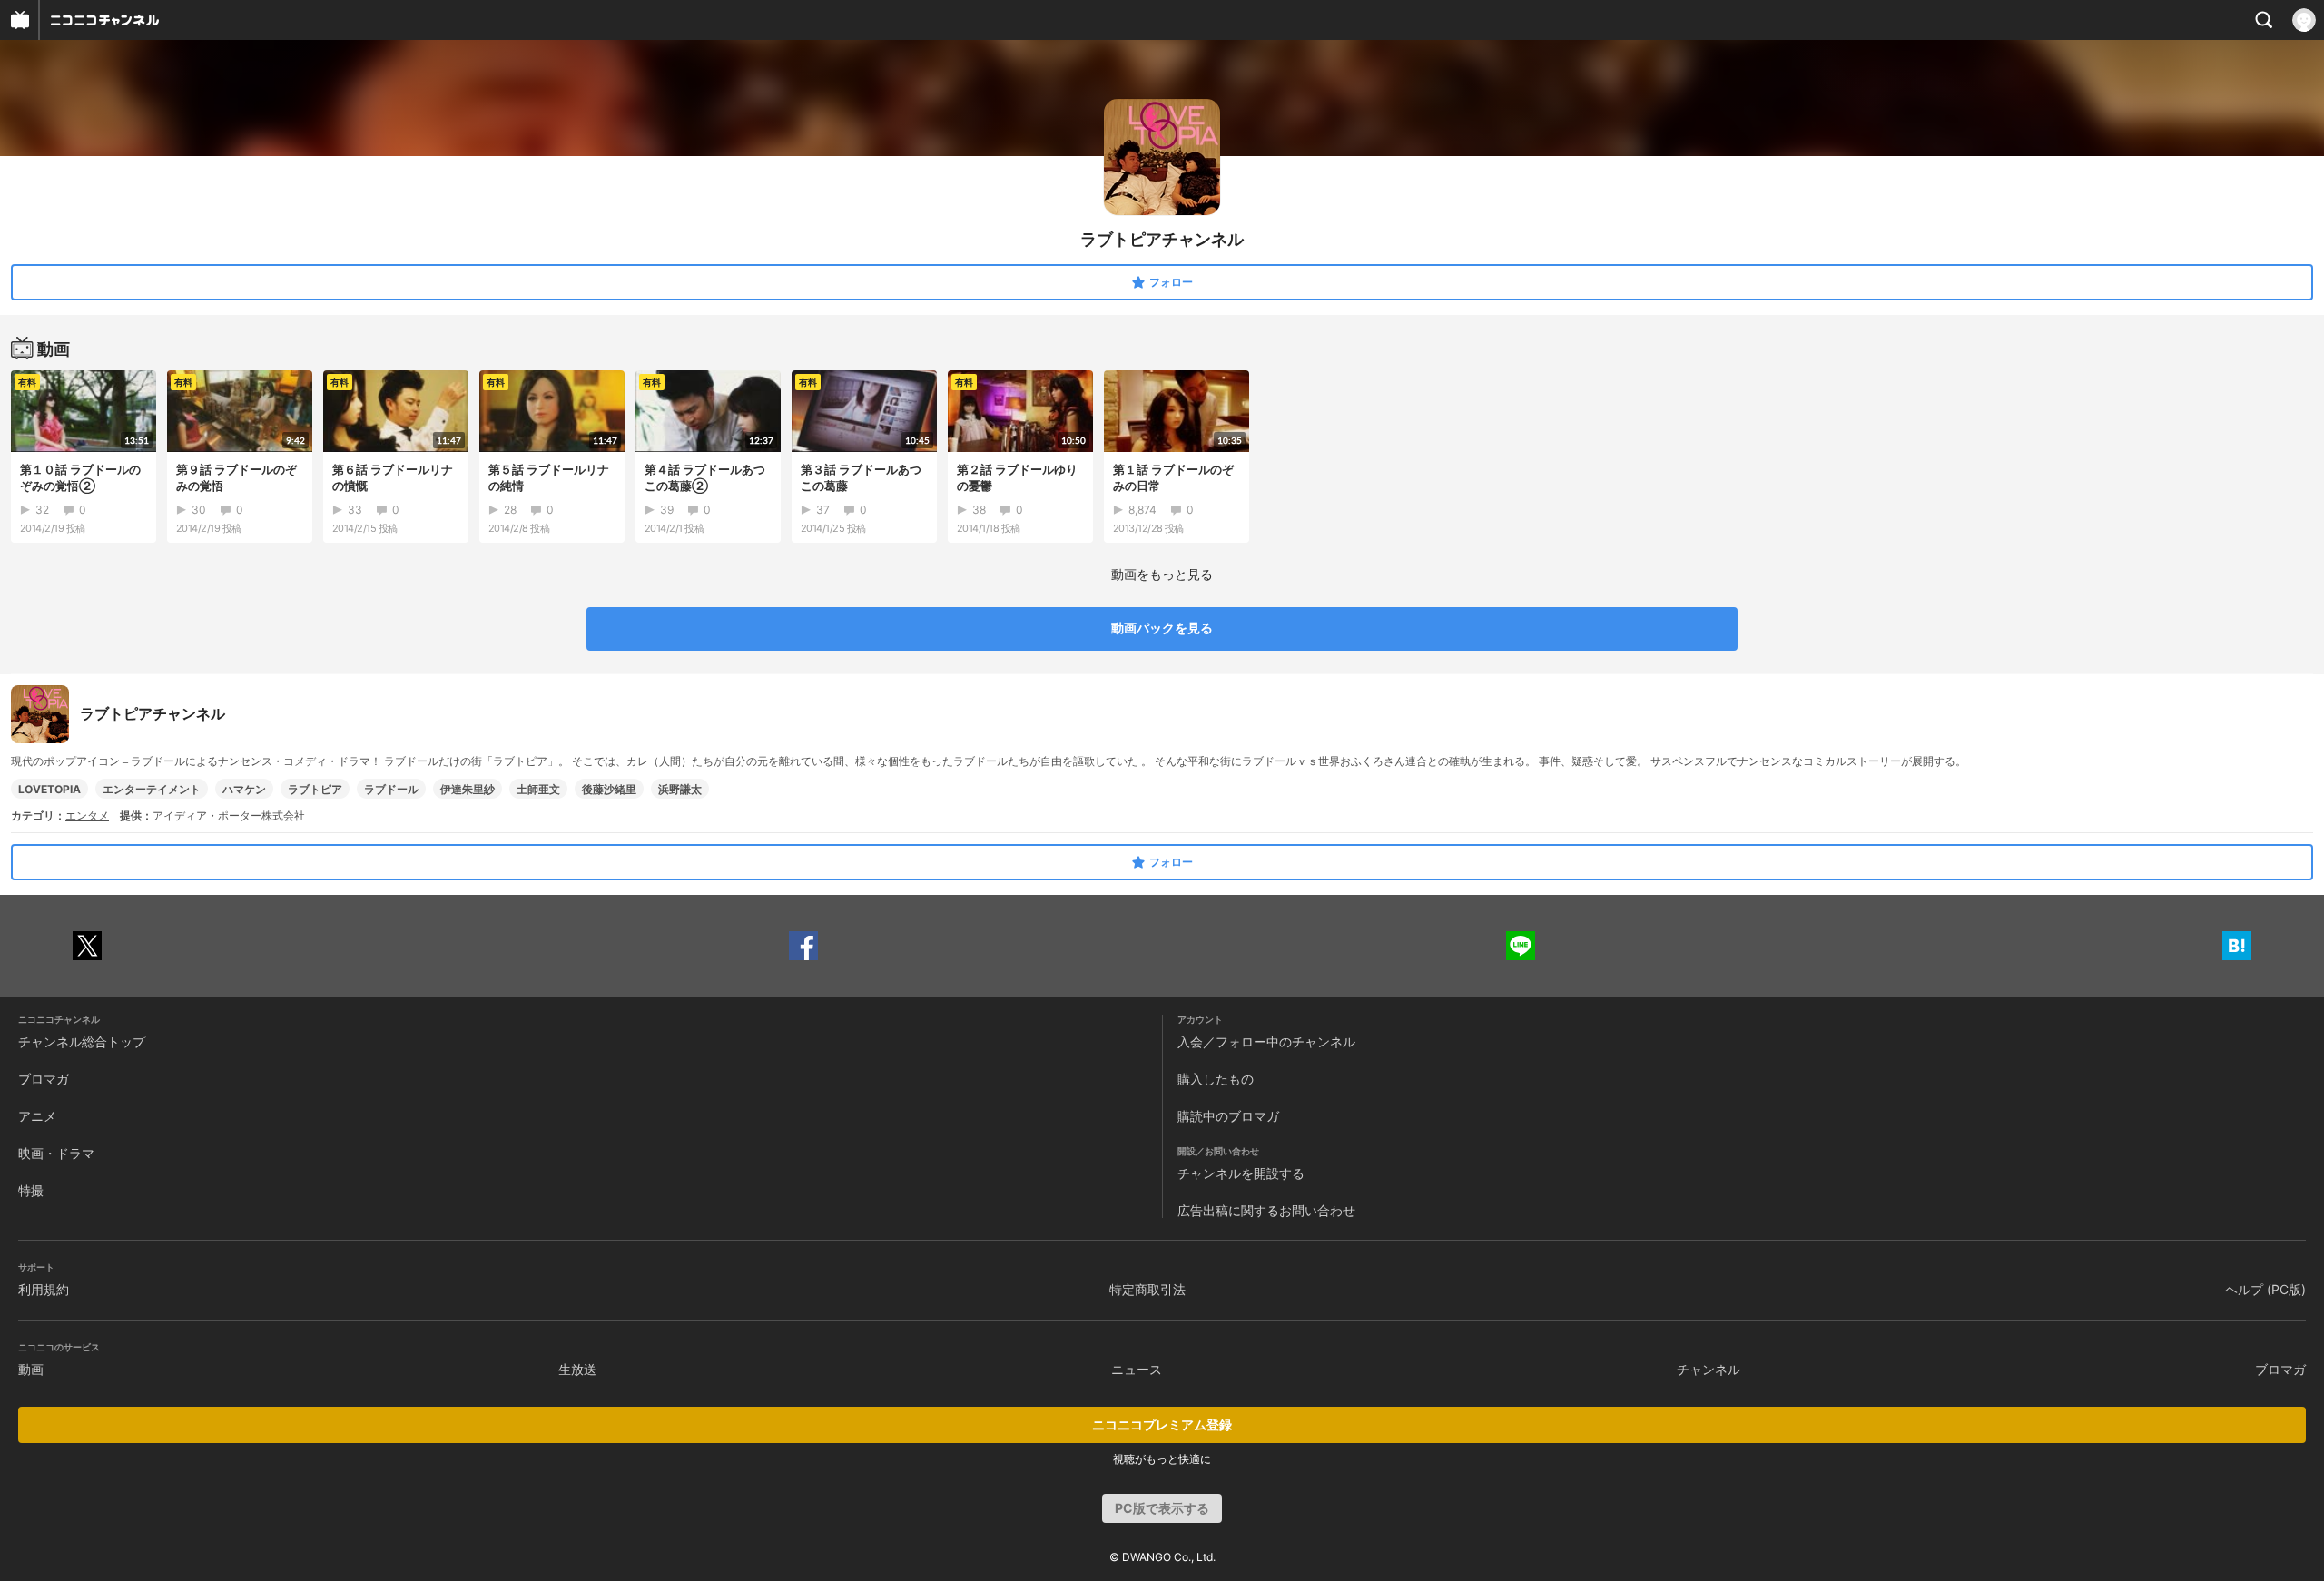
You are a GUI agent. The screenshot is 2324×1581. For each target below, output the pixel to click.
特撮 (31, 1190)
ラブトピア (315, 789)
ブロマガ (44, 1079)
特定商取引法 (1147, 1289)
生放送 (577, 1369)
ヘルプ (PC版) (2265, 1289)
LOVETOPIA (49, 789)
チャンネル (1709, 1369)
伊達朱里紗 (468, 789)
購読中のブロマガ (1228, 1116)
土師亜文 (538, 789)
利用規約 (44, 1289)
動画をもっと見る (1162, 574)
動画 (31, 1369)
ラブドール (391, 789)
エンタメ (87, 815)
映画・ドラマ (56, 1153)
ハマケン (244, 789)
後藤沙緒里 (609, 789)
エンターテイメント (152, 789)
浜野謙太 (680, 789)
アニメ (37, 1116)
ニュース (1137, 1369)
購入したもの (1216, 1079)
